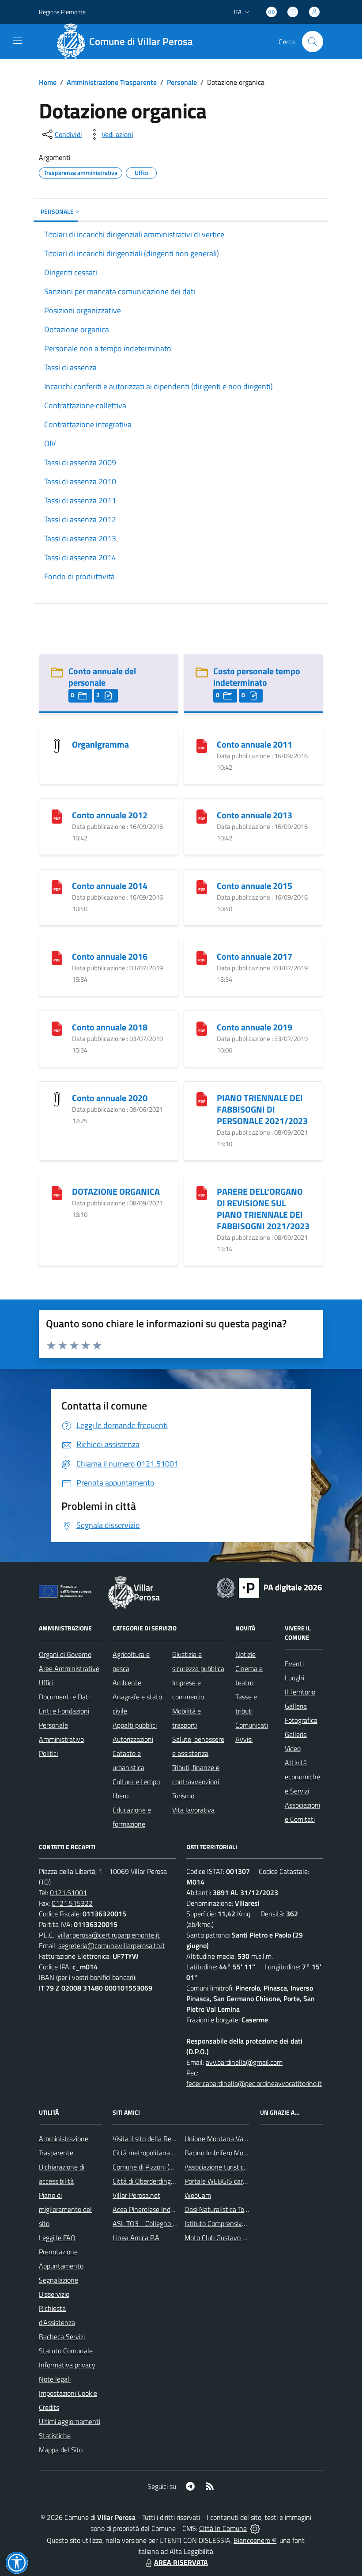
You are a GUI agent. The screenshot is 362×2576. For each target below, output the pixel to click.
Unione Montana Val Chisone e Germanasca (249, 2139)
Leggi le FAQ (57, 2238)
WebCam (198, 2195)
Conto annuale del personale (102, 677)
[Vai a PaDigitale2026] (269, 1587)
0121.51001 (68, 1892)
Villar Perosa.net (136, 2195)
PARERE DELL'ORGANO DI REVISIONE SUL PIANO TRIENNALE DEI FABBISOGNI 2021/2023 (263, 1209)
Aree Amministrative (69, 1668)
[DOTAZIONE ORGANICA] (57, 1192)
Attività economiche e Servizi (302, 1777)
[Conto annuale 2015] (202, 887)
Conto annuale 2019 (255, 1027)
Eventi (294, 1664)
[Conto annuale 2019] (202, 1028)
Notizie (245, 1654)
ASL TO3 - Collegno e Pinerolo (157, 2223)
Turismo (183, 1796)
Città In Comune (223, 2528)
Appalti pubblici (135, 1725)
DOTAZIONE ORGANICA (116, 1191)
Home (48, 82)
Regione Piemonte (62, 12)
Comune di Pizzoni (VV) (146, 2167)
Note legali (55, 2379)
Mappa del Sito (61, 2450)
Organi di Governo (65, 1654)
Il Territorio (300, 1692)
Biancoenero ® (255, 2540)
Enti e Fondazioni (64, 1711)
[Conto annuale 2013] (202, 816)
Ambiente (127, 1683)
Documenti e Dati (64, 1697)
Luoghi (294, 1678)
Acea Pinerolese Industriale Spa (159, 2209)
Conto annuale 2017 (255, 956)
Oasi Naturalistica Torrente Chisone (236, 2209)
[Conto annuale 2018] (57, 1028)
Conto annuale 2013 (255, 815)
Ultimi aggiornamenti (70, 2421)
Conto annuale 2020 (110, 1098)
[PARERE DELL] (202, 1192)
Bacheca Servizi (62, 2337)
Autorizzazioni (133, 1739)
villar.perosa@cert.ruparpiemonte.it (109, 1935)
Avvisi (244, 1739)
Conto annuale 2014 (110, 886)
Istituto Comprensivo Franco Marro (235, 2223)
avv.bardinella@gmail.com (244, 2062)
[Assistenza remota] (255, 2528)
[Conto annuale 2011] (202, 745)
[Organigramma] (57, 745)
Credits (49, 2407)
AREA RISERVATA (181, 2562)
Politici (48, 1753)
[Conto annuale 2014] (57, 887)
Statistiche (55, 2435)
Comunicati (252, 1725)
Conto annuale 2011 (255, 744)
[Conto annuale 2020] (57, 1099)
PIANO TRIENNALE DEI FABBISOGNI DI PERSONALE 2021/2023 (262, 1109)
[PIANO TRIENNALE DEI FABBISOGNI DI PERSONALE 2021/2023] (202, 1099)
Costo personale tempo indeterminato (257, 677)
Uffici (46, 1683)
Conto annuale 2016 (110, 956)
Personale (182, 82)
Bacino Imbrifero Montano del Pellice (238, 2153)
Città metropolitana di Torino (154, 2153)
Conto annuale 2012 (110, 815)
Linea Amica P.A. (137, 2238)
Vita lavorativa (193, 1810)
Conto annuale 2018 (110, 1027)
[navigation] (18, 41)
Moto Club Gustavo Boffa (221, 2238)
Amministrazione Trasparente (112, 82)
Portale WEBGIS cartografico (226, 2181)
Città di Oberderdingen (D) (150, 2181)
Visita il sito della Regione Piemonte (165, 2139)
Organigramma (100, 744)
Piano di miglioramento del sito (65, 2209)
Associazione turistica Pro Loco (229, 2167)
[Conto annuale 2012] (57, 816)
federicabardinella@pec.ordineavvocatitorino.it (254, 2083)
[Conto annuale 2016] (57, 957)
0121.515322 (72, 1903)
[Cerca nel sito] (313, 42)
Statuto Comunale (66, 2351)
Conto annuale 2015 (255, 886)
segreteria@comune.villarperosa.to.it (112, 1945)
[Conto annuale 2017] (202, 957)
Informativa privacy (67, 2365)
